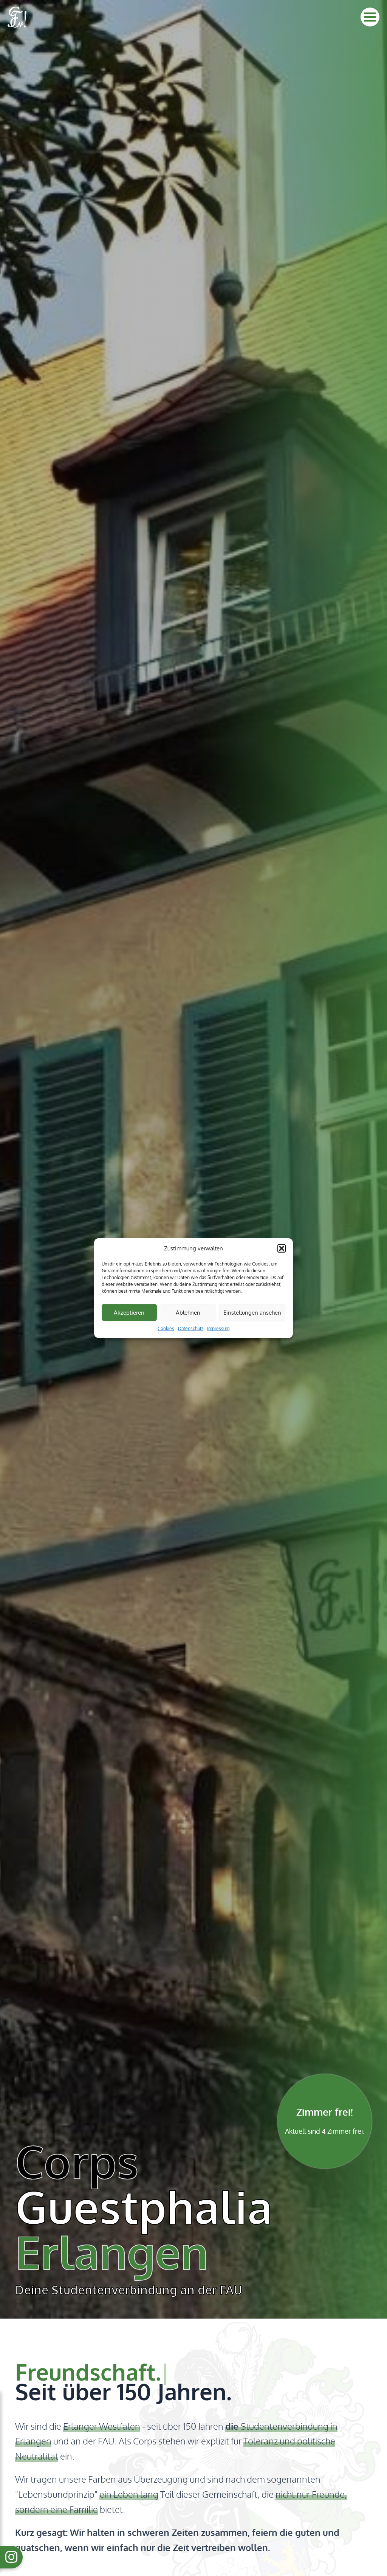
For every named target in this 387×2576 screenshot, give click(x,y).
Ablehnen (188, 1312)
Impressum (218, 1328)
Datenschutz (191, 1328)
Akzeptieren (129, 1312)
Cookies (166, 1328)
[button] (282, 1249)
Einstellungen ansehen (252, 1312)
